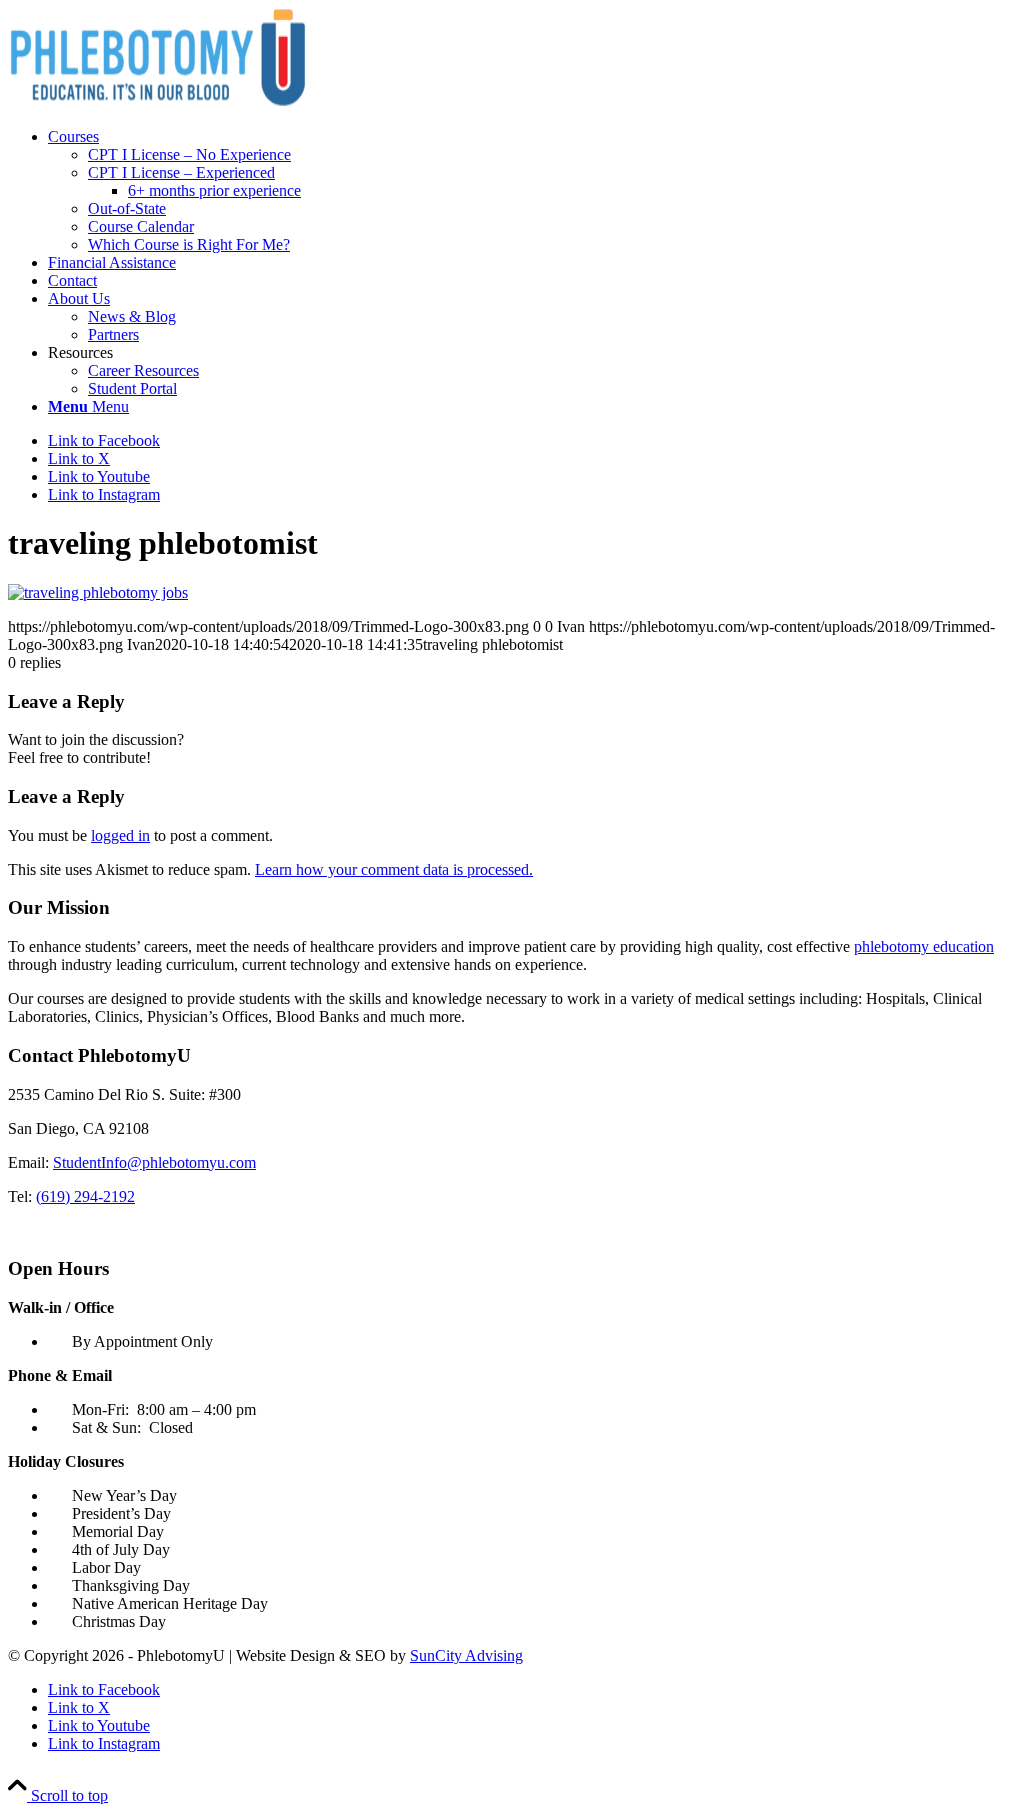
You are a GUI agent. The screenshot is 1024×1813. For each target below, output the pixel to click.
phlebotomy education (924, 946)
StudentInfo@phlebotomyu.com (154, 1162)
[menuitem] (532, 191)
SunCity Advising (466, 1655)
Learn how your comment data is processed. (394, 869)
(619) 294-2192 (85, 1196)
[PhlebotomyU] (158, 102)
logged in (120, 835)
